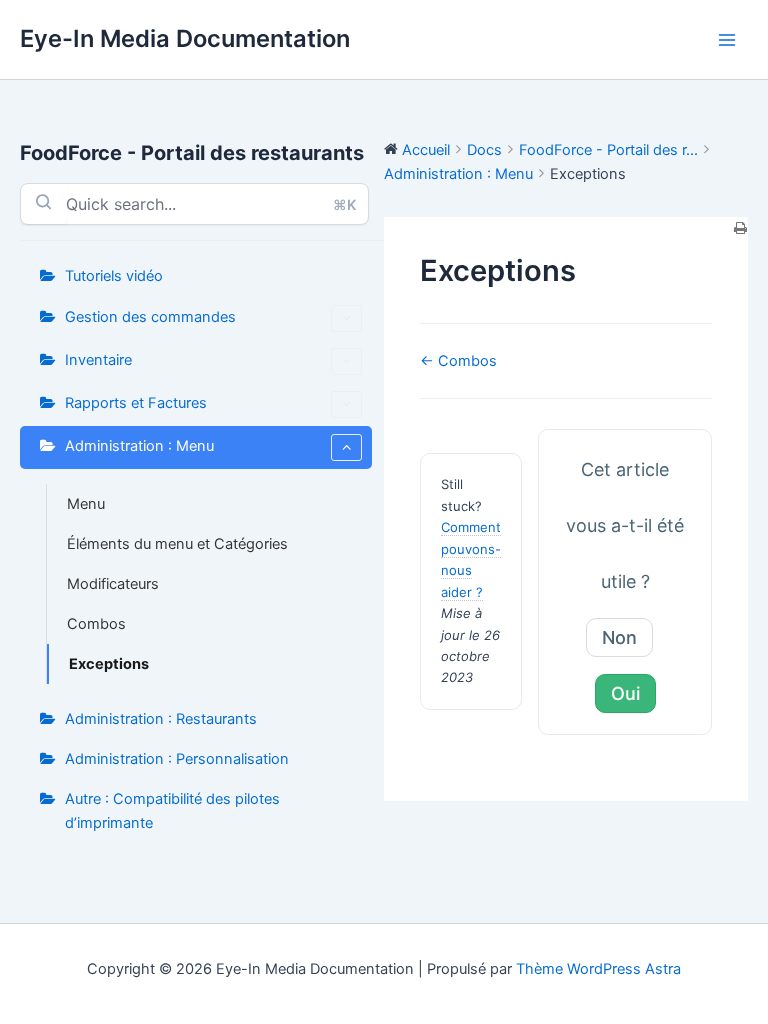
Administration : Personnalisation (177, 759)
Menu (86, 504)
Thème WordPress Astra (598, 969)
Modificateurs (113, 584)
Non (619, 637)
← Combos (458, 361)
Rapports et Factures (136, 403)
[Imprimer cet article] (741, 229)
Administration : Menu (139, 446)
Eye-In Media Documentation (185, 38)
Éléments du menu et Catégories (177, 544)
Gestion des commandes (150, 317)
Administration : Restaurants (161, 719)
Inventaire (98, 360)
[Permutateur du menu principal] (727, 40)
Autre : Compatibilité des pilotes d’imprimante (172, 811)
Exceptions (109, 664)
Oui (625, 693)
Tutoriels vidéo (114, 276)
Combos (96, 624)
